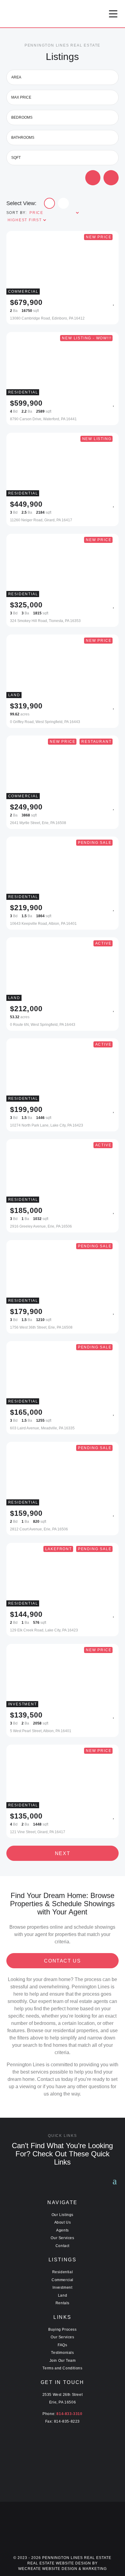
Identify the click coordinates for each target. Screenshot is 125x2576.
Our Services (62, 2238)
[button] (113, 14)
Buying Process (62, 2330)
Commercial (62, 2280)
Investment (62, 2288)
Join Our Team (63, 2361)
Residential (63, 2272)
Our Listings (62, 2215)
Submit (96, 178)
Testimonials (62, 2353)
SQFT (16, 158)
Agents (62, 2230)
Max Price (21, 97)
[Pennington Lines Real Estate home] (53, 14)
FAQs (62, 2345)
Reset (114, 177)
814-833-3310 (69, 2414)
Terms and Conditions (62, 2368)
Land (62, 2295)
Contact (62, 2246)
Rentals (62, 2303)
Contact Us (62, 1961)
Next (62, 1853)
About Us (63, 2222)
